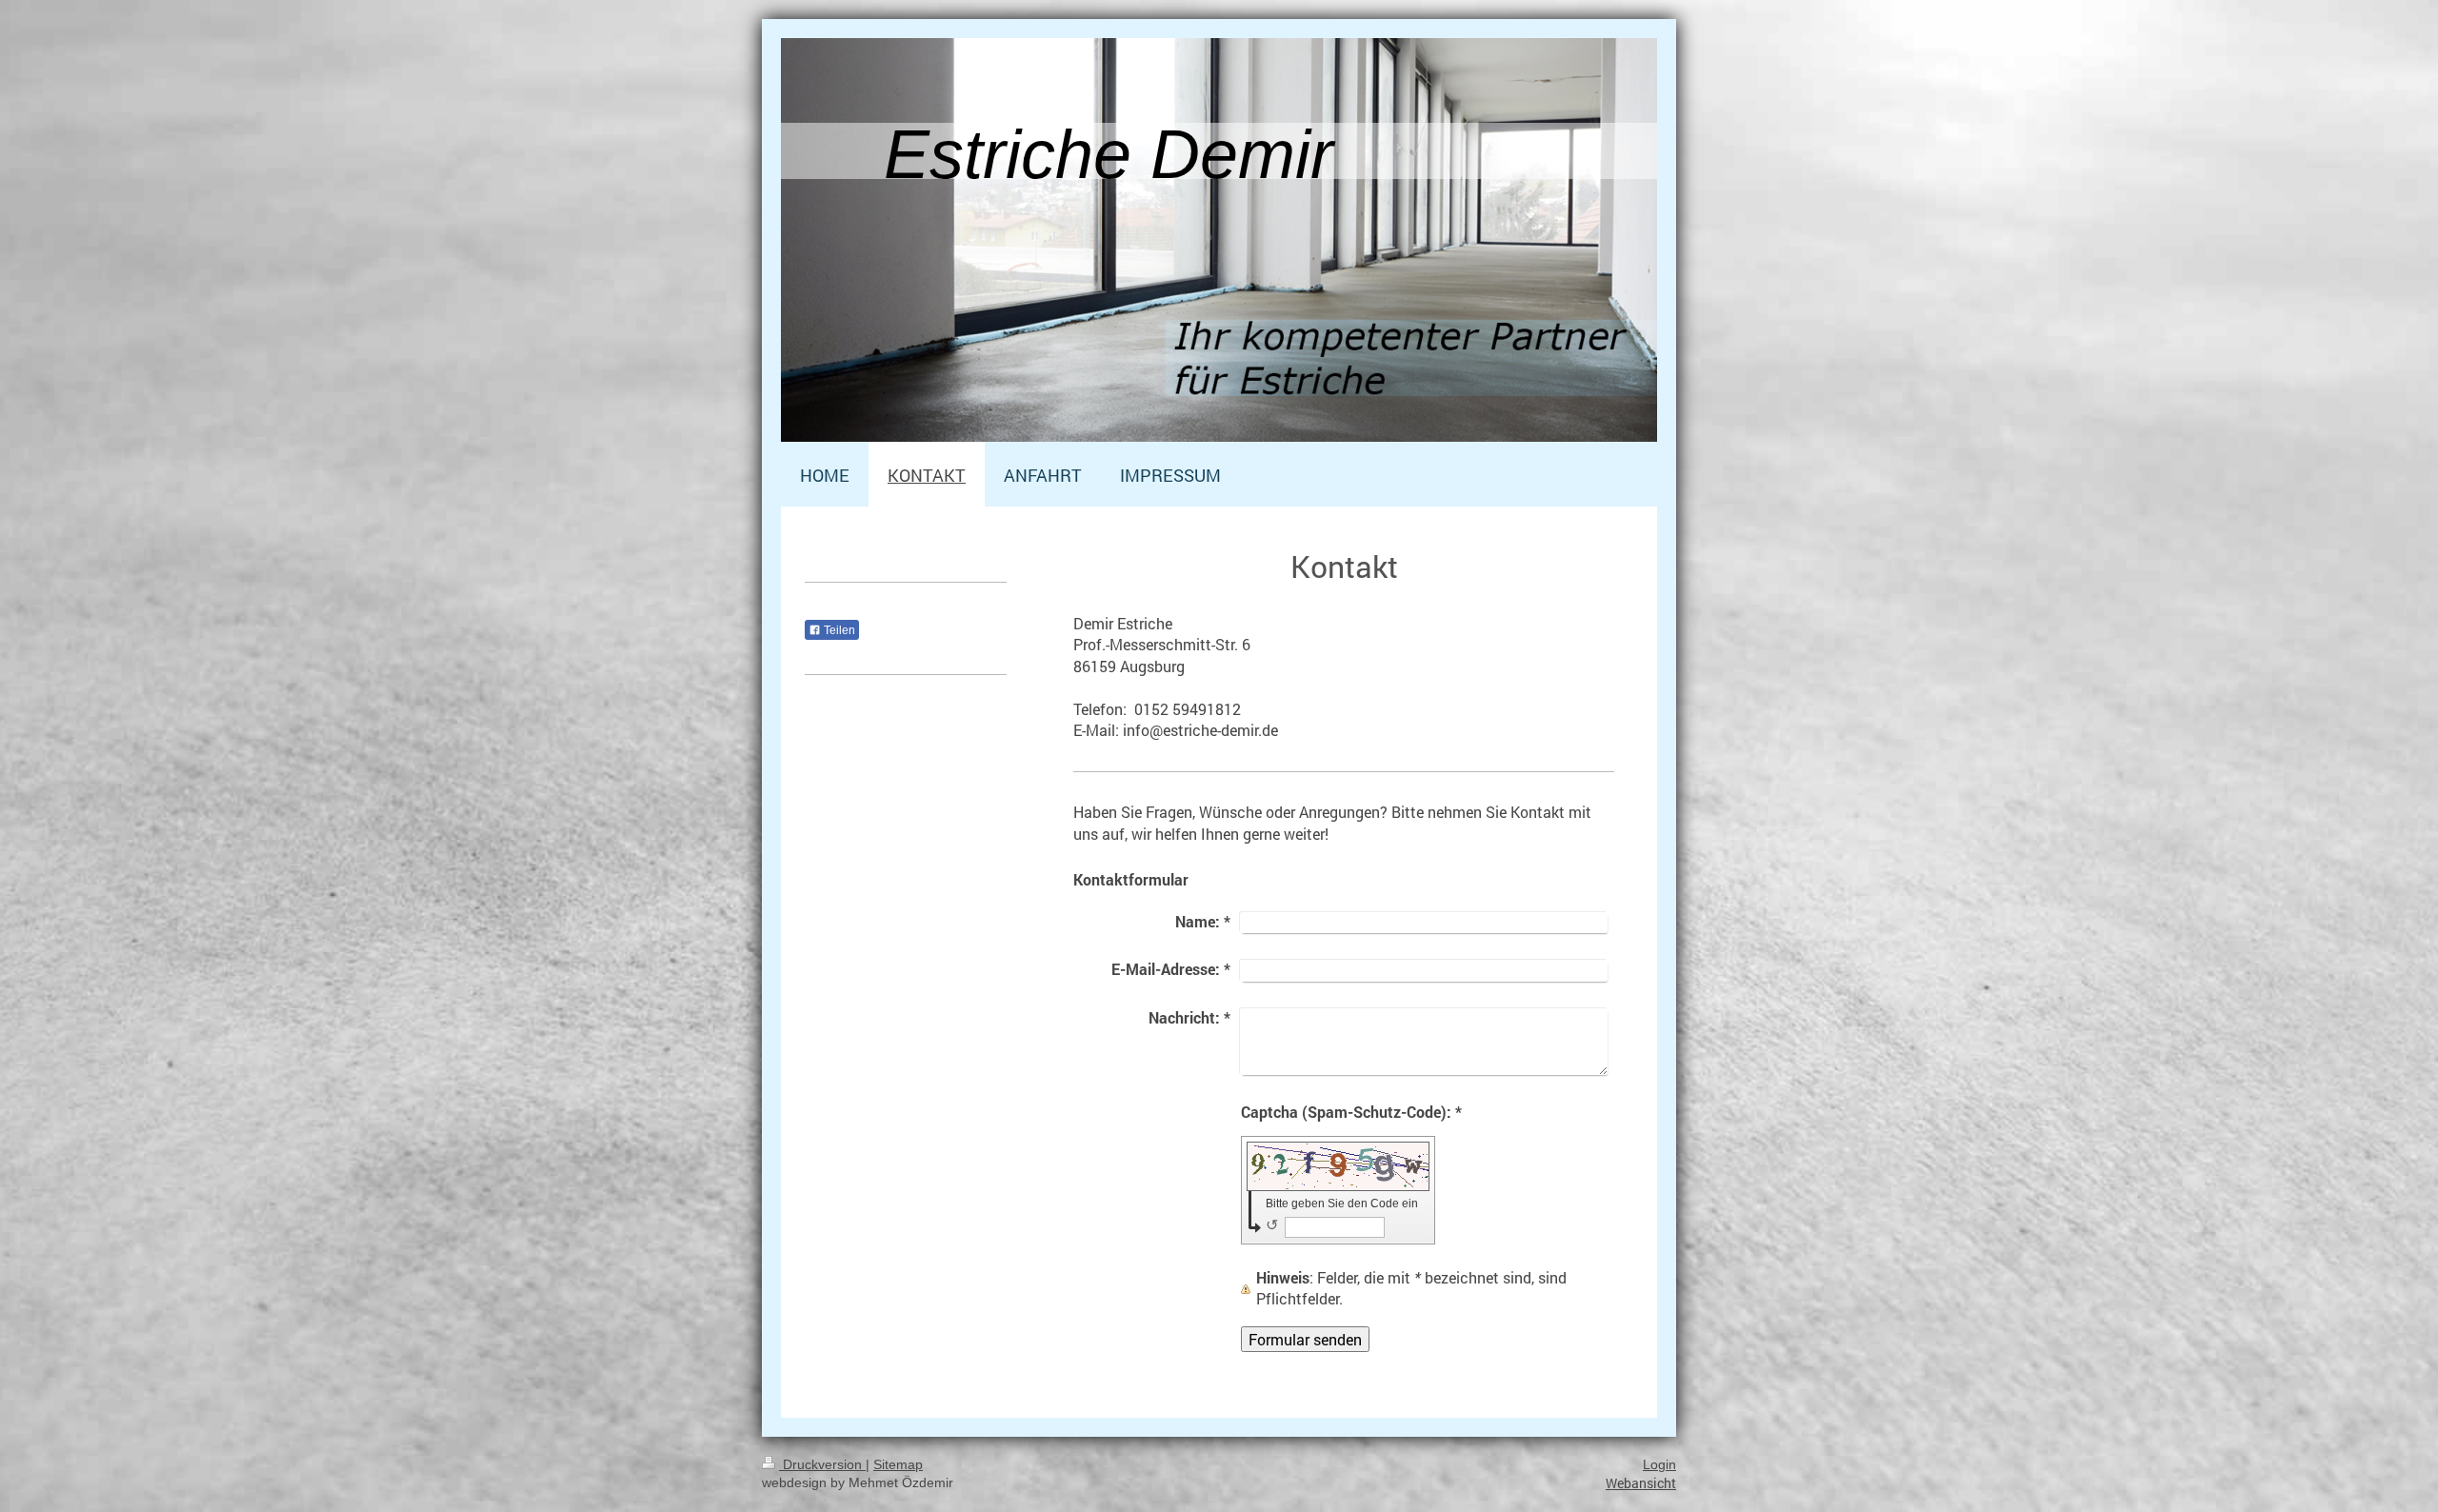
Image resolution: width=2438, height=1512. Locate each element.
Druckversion (822, 1464)
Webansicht (1641, 1483)
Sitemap (898, 1464)
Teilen (838, 630)
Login (1659, 1464)
